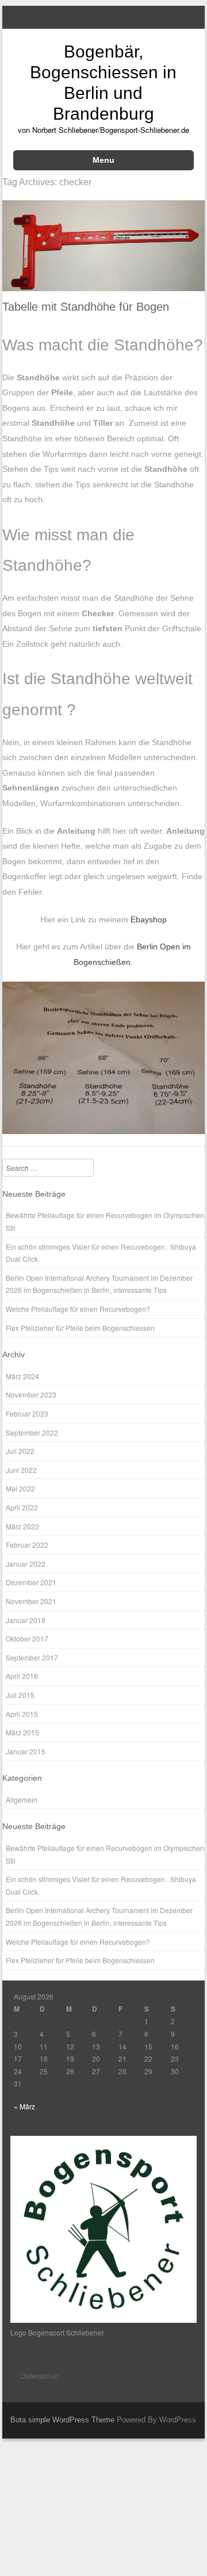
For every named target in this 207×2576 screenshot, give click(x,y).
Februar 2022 (27, 1545)
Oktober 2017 (27, 1638)
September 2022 (32, 1432)
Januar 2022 (26, 1564)
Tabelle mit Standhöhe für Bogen (86, 307)
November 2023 (31, 1394)
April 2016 (22, 1676)
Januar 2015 (26, 1751)
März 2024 (22, 1376)
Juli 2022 (20, 1451)
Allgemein (22, 1800)
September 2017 (32, 1657)
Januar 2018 (26, 1620)
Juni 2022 (21, 1470)
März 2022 (22, 1526)
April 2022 (22, 1507)
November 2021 (31, 1601)
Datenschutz (40, 2375)
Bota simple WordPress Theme (62, 2420)
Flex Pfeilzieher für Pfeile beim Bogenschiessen (80, 1328)
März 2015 (22, 1732)
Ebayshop (149, 919)
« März (24, 2106)
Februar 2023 (27, 1413)
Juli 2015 (20, 1695)
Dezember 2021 (31, 1582)
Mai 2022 (20, 1488)
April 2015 (22, 1714)
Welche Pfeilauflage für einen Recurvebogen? (78, 1309)
